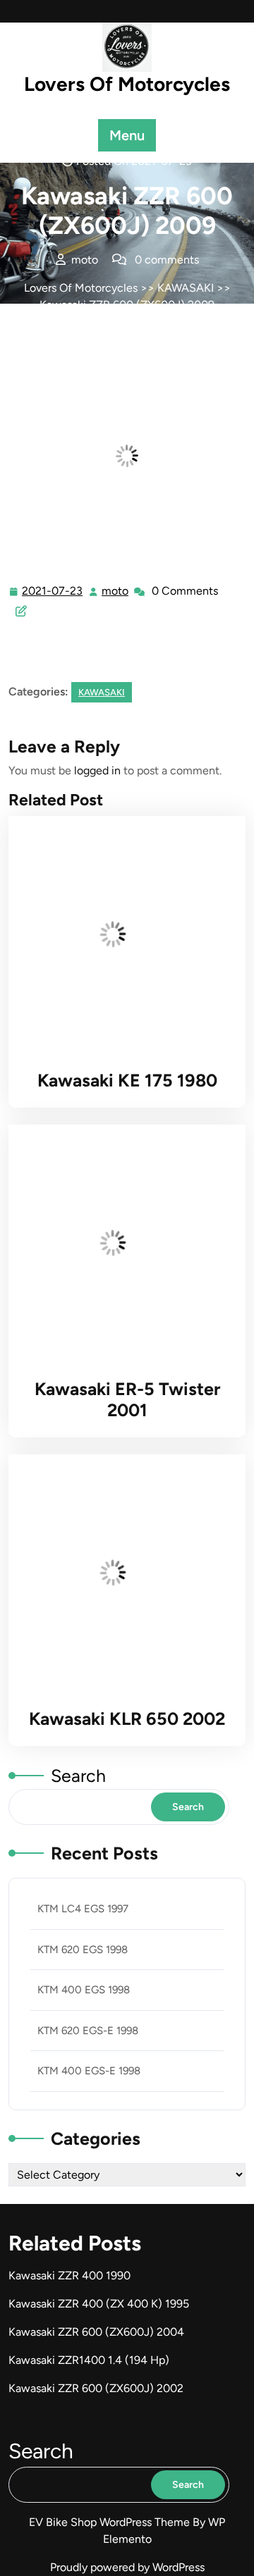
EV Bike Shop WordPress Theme (111, 2522)
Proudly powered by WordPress (127, 2567)
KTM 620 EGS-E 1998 (88, 2031)
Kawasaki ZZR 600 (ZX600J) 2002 (96, 2388)
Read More (121, 934)
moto (116, 591)
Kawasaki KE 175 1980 (127, 1080)
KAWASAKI (186, 288)
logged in (97, 770)
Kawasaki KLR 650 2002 (127, 1719)
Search (78, 1776)
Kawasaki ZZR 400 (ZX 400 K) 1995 (99, 2304)
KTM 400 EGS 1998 (84, 1990)
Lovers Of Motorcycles (127, 84)
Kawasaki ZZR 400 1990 (69, 2275)
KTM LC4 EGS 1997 (83, 1909)
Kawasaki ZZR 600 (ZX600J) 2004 (96, 2332)
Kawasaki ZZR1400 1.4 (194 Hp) (89, 2360)
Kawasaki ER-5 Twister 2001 (127, 1399)
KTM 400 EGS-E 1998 (89, 2071)
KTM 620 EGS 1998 (83, 1950)
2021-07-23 (53, 593)
